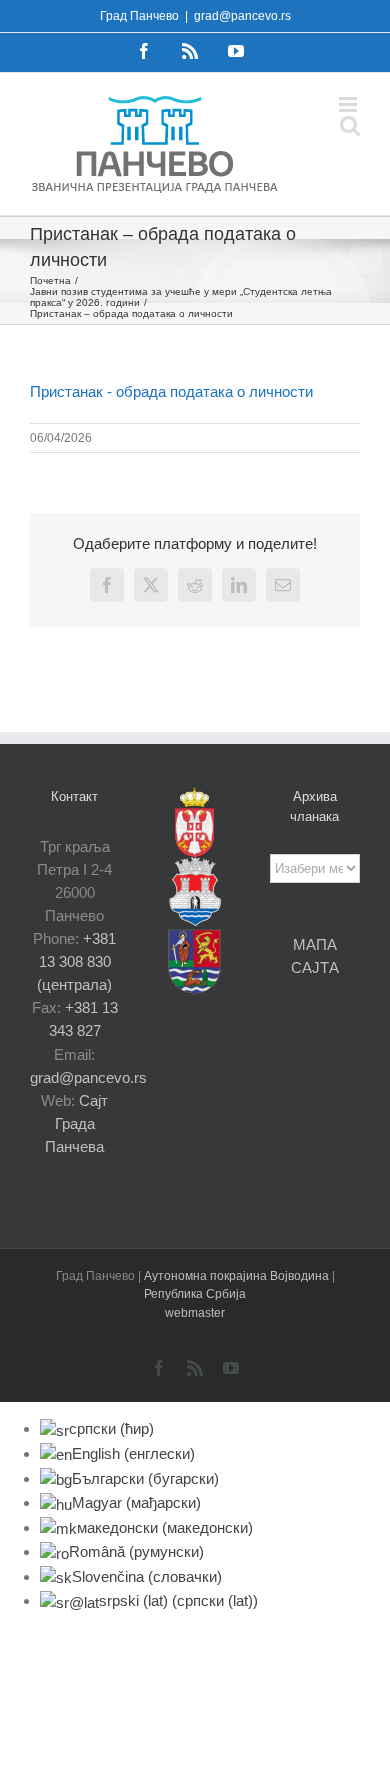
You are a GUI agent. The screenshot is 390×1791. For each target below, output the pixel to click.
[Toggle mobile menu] (349, 104)
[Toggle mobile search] (350, 125)
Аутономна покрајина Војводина (238, 1276)
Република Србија (195, 1294)
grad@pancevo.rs (242, 16)
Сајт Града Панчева (76, 1123)
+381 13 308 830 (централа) (76, 961)
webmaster (195, 1313)
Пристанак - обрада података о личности (171, 391)
